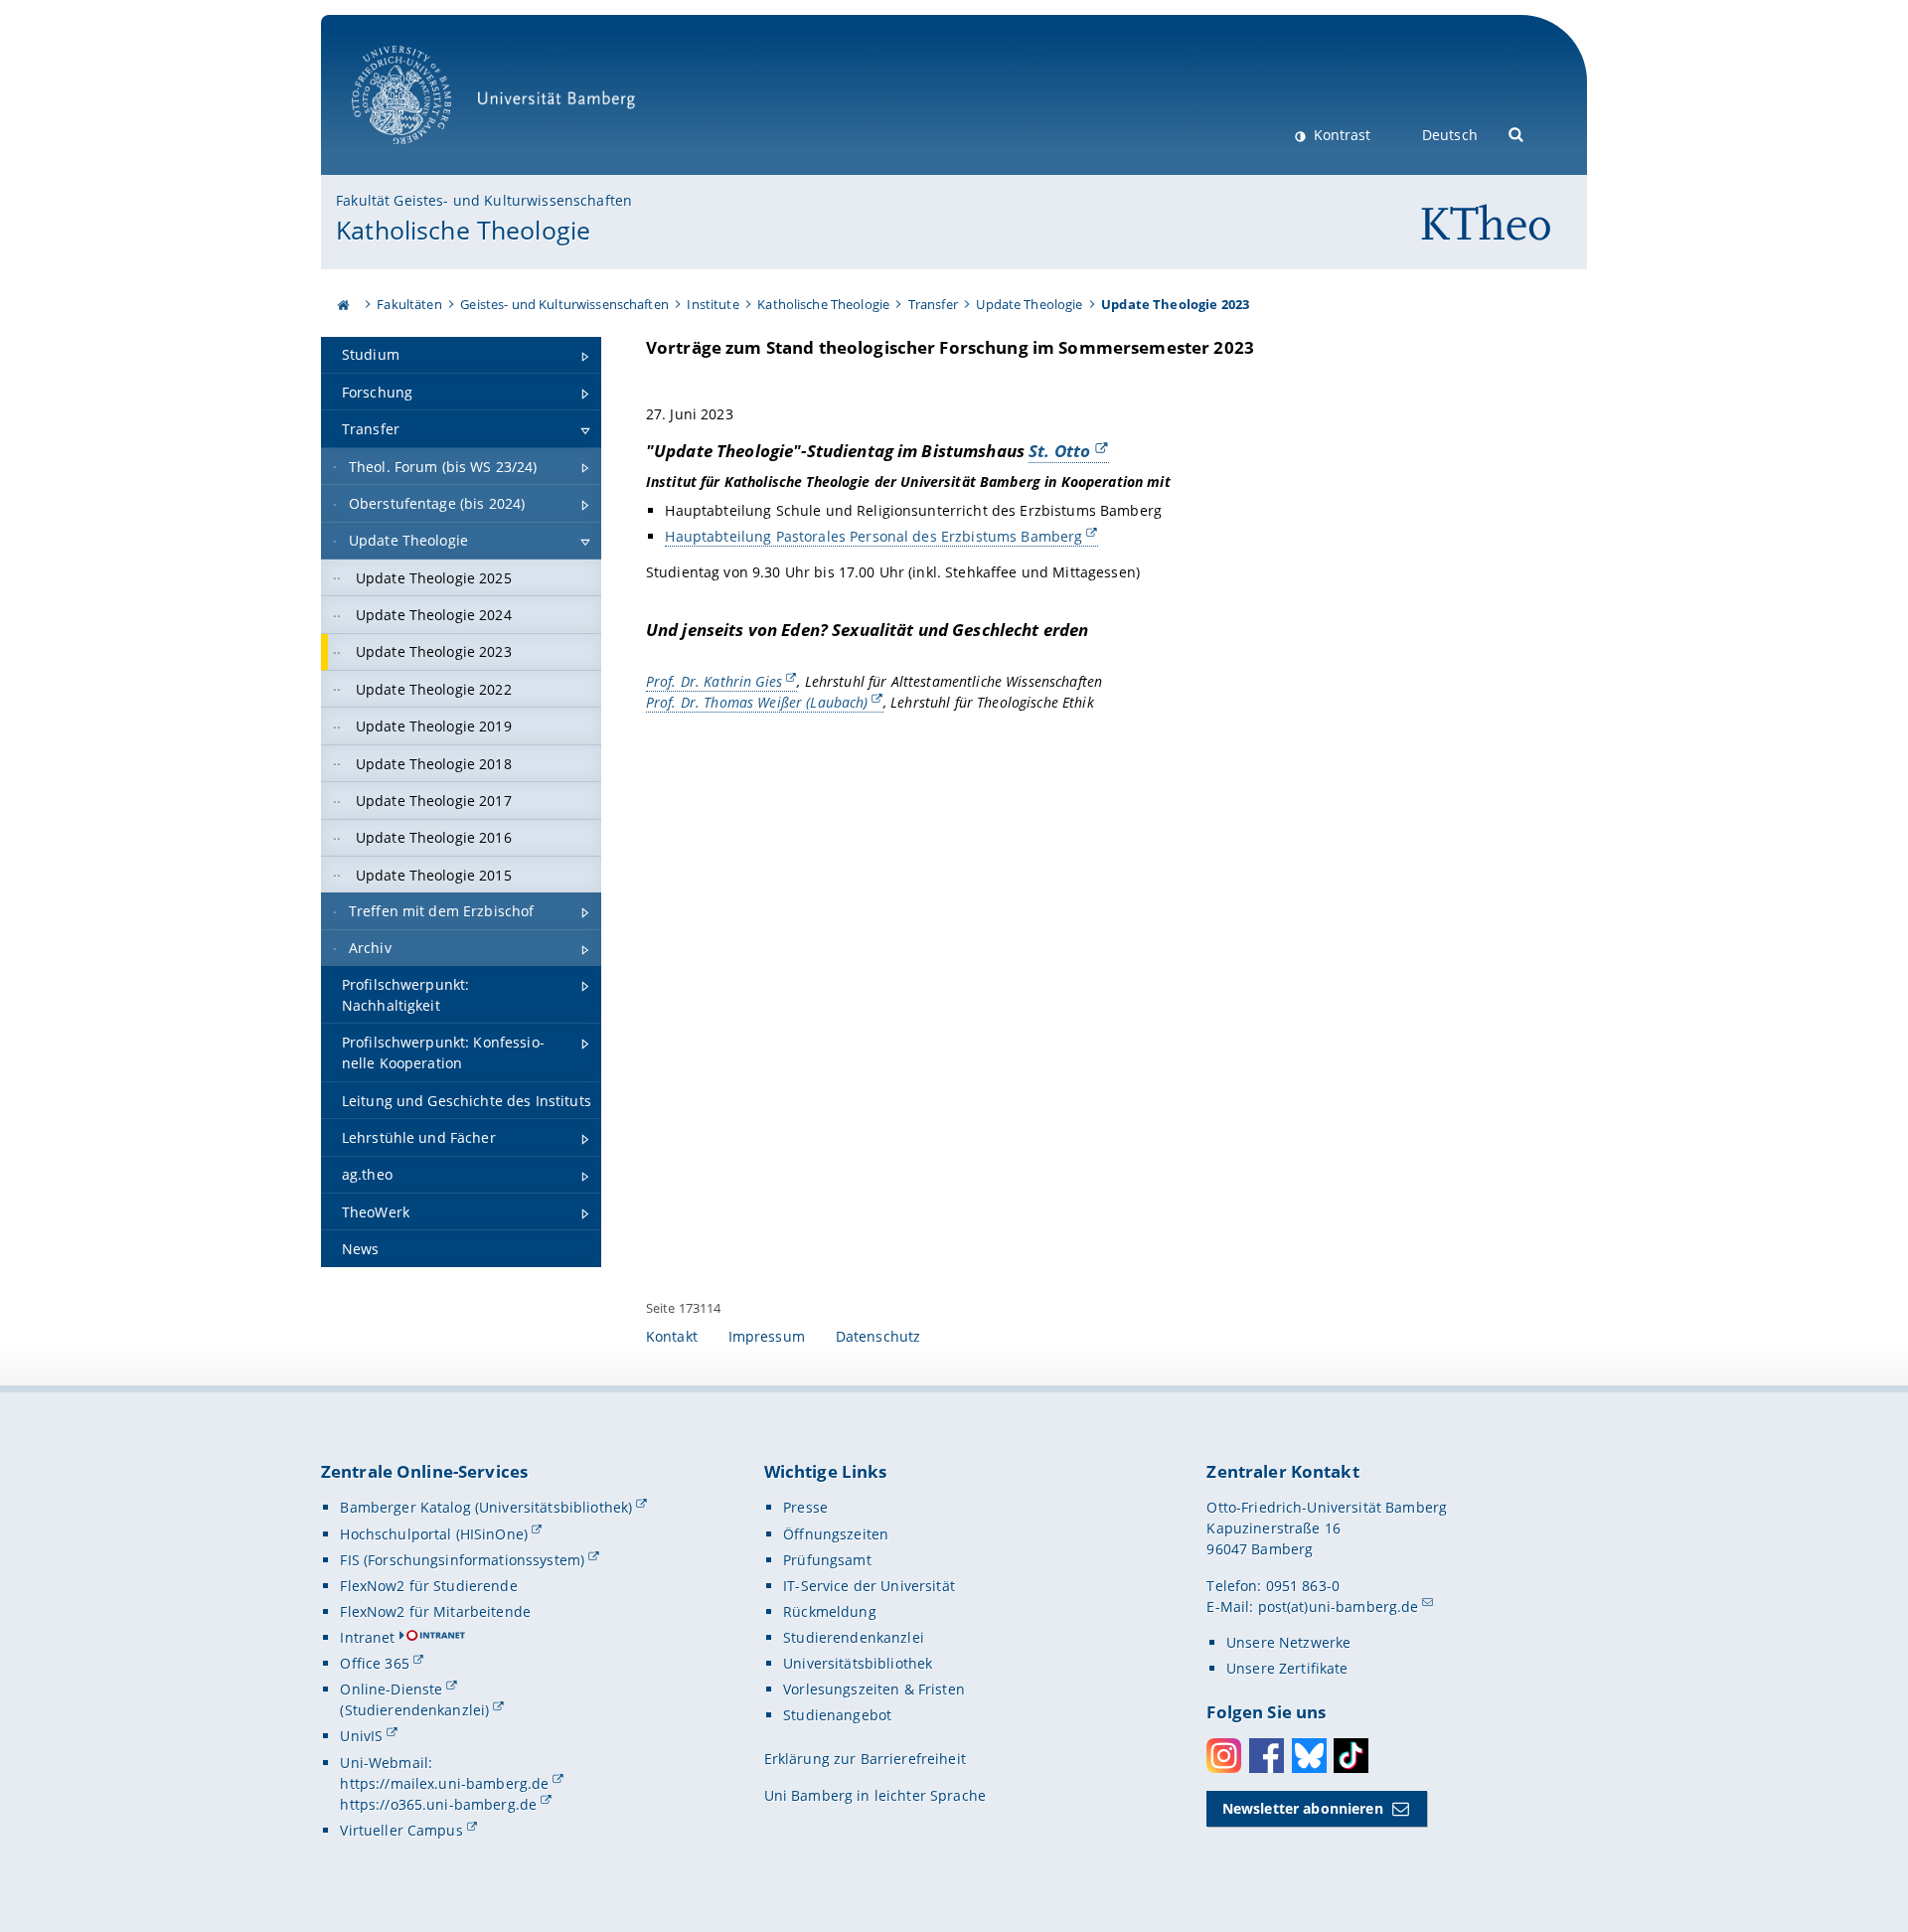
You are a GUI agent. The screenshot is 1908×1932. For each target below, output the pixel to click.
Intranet (367, 1637)
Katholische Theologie (463, 230)
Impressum (767, 1336)
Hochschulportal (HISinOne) (434, 1534)
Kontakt (672, 1336)
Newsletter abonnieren (1303, 1808)
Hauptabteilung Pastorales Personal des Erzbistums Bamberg (874, 536)
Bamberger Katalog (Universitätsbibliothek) (486, 1507)
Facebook (1267, 1756)
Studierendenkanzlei (854, 1637)
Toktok (1351, 1756)
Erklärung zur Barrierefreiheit (865, 1759)
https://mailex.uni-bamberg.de (444, 1783)
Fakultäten (409, 304)
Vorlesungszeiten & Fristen (874, 1689)
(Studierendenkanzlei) (414, 1710)
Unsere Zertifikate (1287, 1668)
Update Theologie (1029, 304)
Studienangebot (837, 1715)
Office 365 (374, 1663)
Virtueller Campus (401, 1830)
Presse (805, 1507)
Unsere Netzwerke (1288, 1642)
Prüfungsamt (827, 1560)
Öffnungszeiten (836, 1534)
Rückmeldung (830, 1611)
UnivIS (361, 1736)
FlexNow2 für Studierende (428, 1586)
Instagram (1224, 1756)
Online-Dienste (391, 1689)
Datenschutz (878, 1336)
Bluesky (1309, 1756)
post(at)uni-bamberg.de (1339, 1607)
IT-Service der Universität (869, 1586)
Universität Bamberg (422, 155)
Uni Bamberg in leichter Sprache (875, 1795)
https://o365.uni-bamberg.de (438, 1804)
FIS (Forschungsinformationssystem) (462, 1560)
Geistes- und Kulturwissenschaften (564, 304)
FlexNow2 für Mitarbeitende (435, 1611)
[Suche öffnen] (1517, 133)
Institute (713, 304)
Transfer (933, 304)
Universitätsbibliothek (858, 1663)
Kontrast (1340, 135)
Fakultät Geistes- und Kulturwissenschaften (484, 200)
